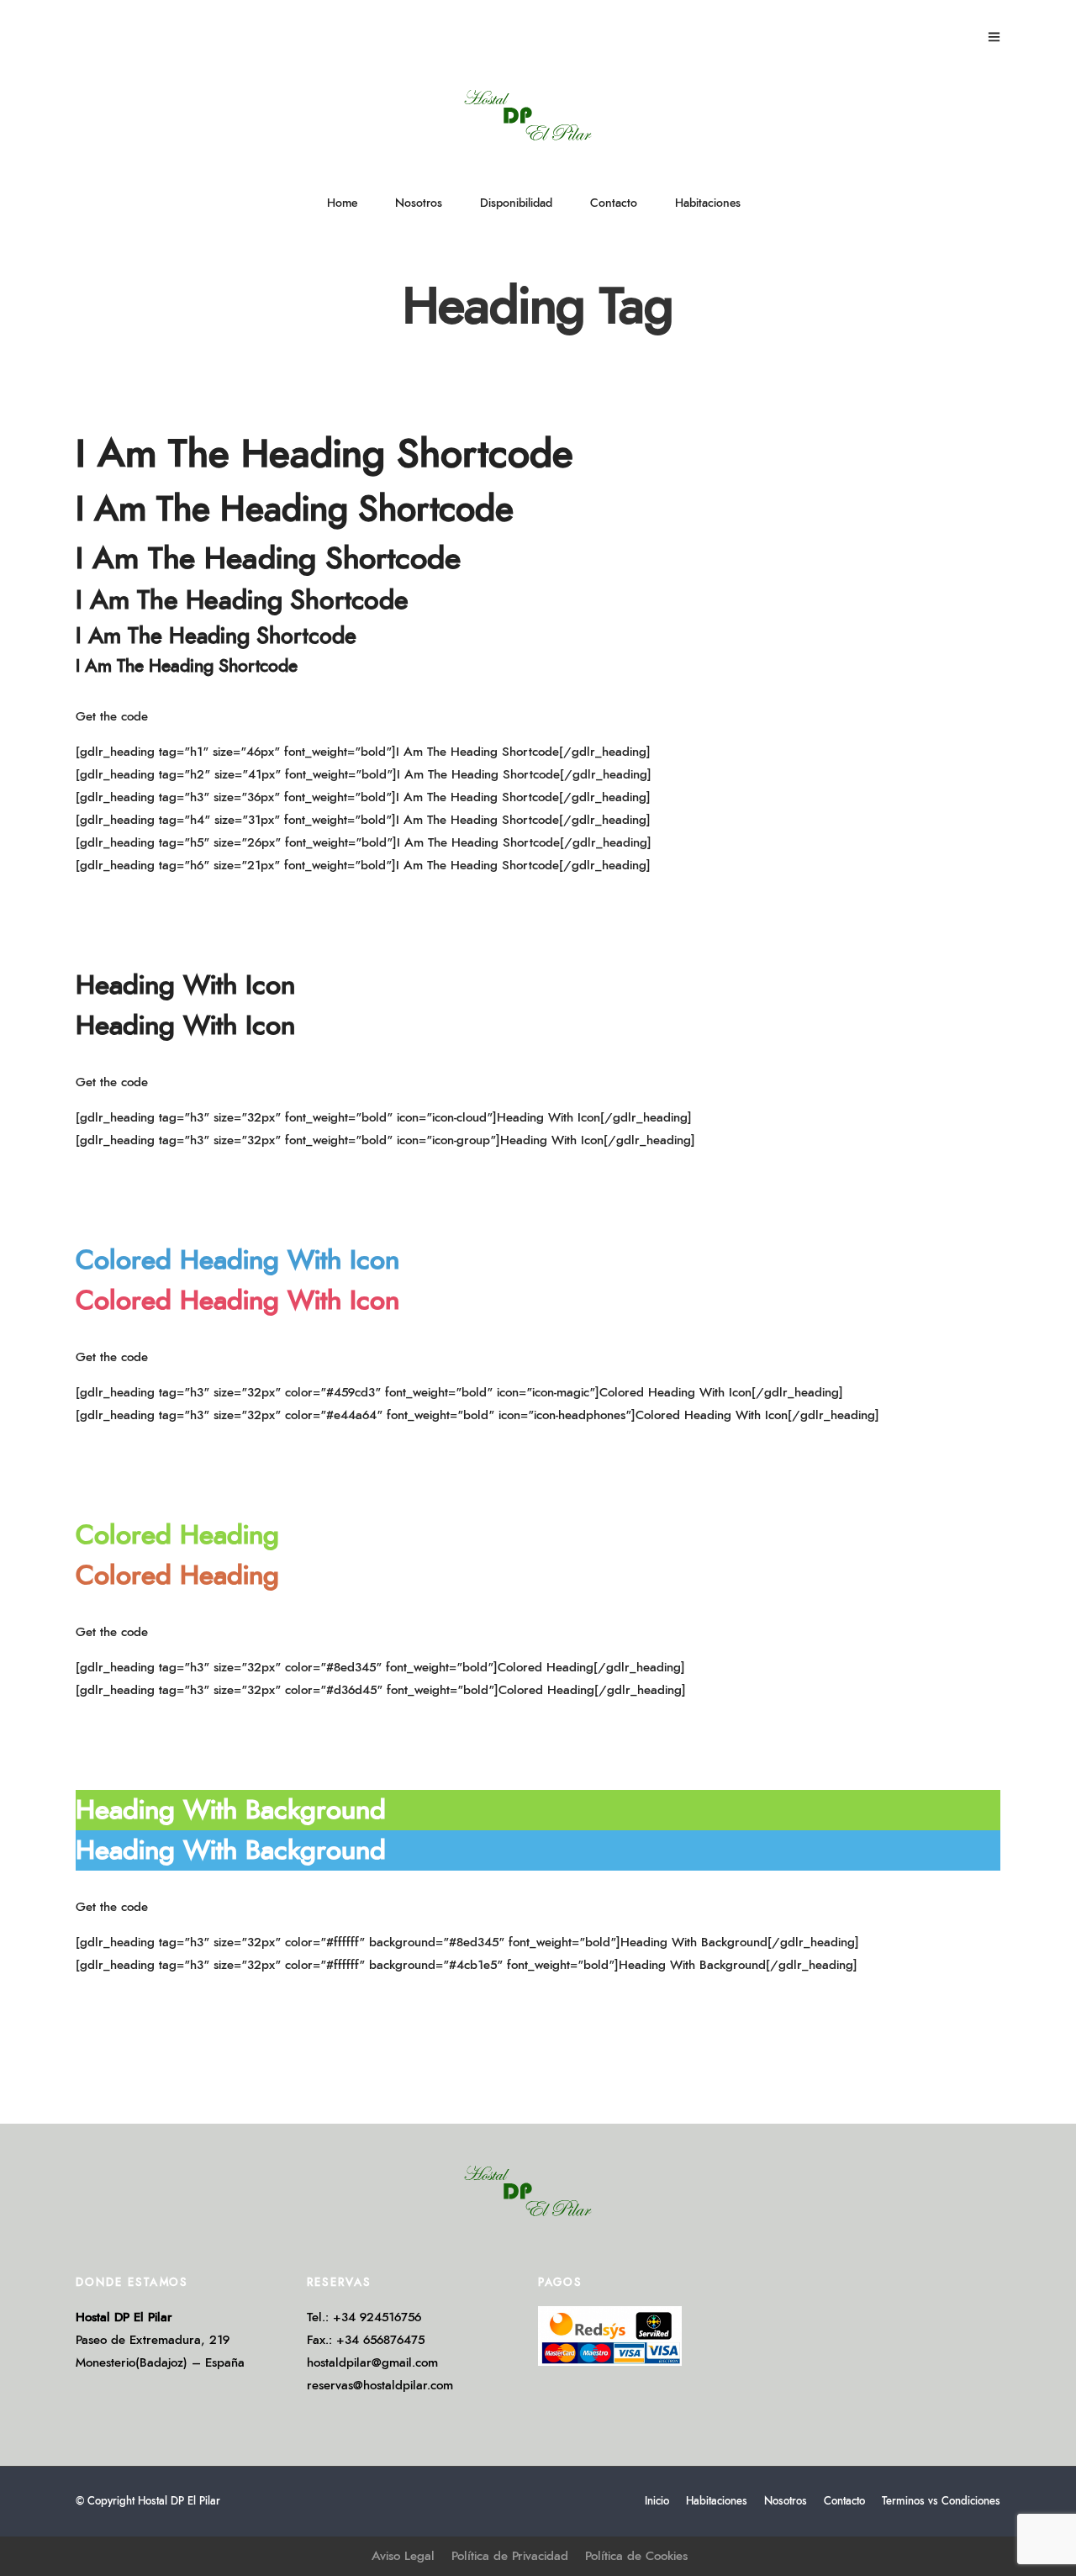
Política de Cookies (636, 2556)
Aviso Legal (403, 2556)
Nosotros (419, 203)
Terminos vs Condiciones (941, 2502)
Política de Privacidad (510, 2556)
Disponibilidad (516, 203)
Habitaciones (708, 203)
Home (342, 203)
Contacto (614, 203)
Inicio (657, 2502)
